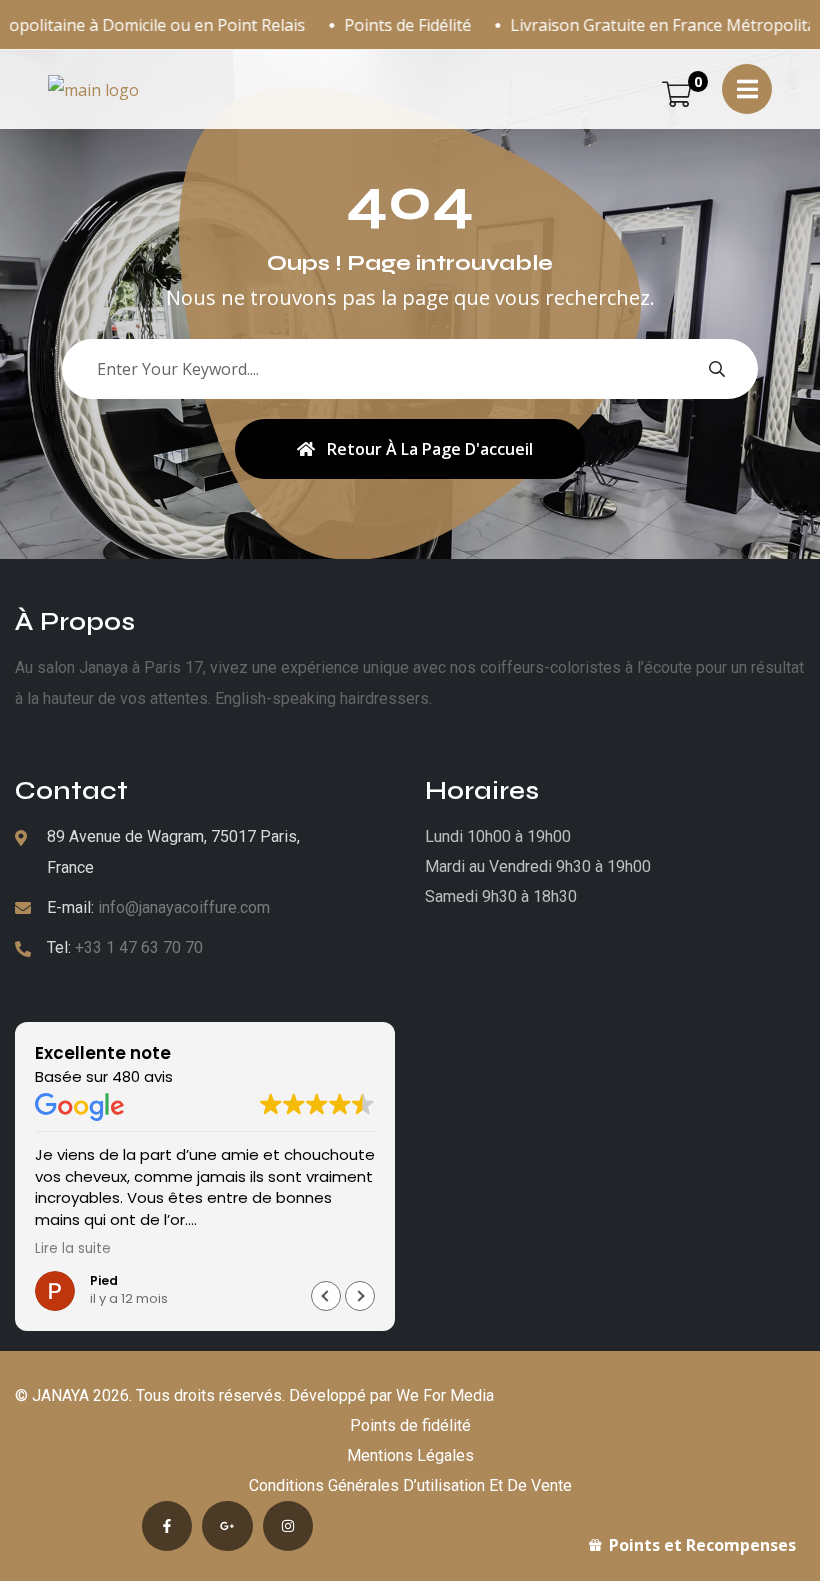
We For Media (445, 1395)
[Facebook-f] (167, 1526)
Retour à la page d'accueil (430, 449)
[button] (360, 1296)
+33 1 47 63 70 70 (139, 947)
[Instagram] (288, 1526)
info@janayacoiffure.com (184, 907)
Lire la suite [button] (73, 1249)
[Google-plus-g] (227, 1526)
